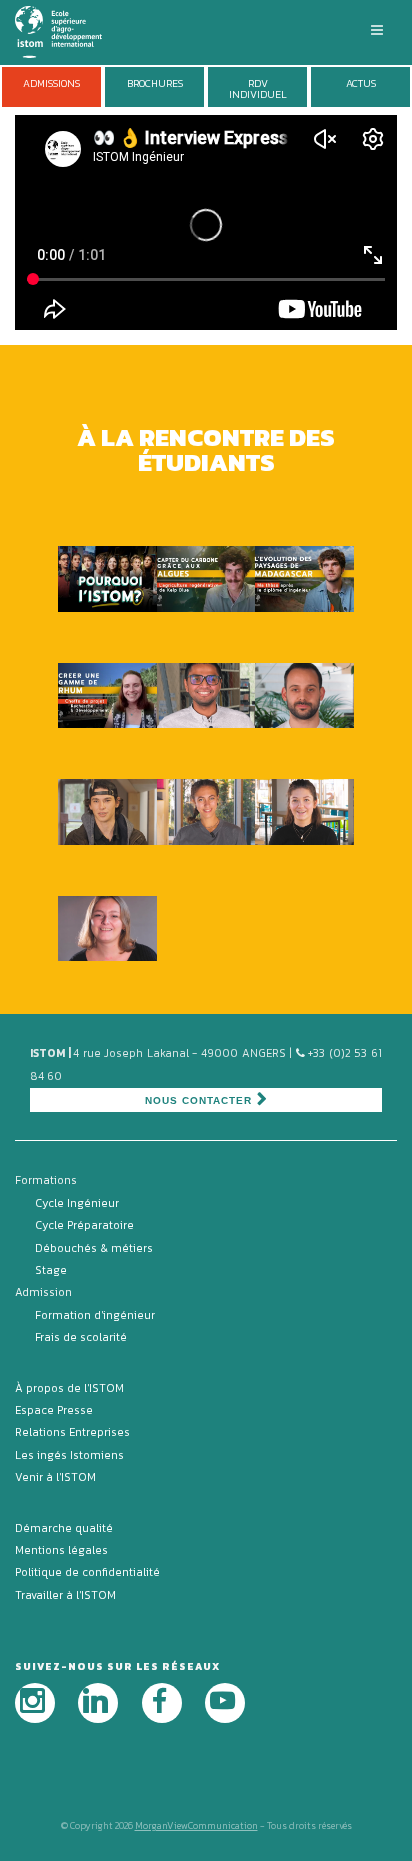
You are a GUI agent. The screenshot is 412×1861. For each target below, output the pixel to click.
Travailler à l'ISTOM (65, 1595)
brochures (155, 83)
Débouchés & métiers (94, 1248)
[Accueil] (70, 30)
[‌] (35, 1703)
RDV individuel (258, 89)
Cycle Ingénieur (77, 1203)
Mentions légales (61, 1550)
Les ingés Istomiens (69, 1455)
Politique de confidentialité (87, 1572)
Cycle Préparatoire (84, 1225)
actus (361, 83)
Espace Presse (54, 1410)
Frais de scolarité (81, 1337)
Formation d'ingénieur (95, 1315)
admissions (51, 83)
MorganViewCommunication (196, 1825)
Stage (51, 1270)
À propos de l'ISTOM (69, 1388)
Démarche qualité (64, 1528)
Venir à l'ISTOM (55, 1477)
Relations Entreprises (72, 1432)
